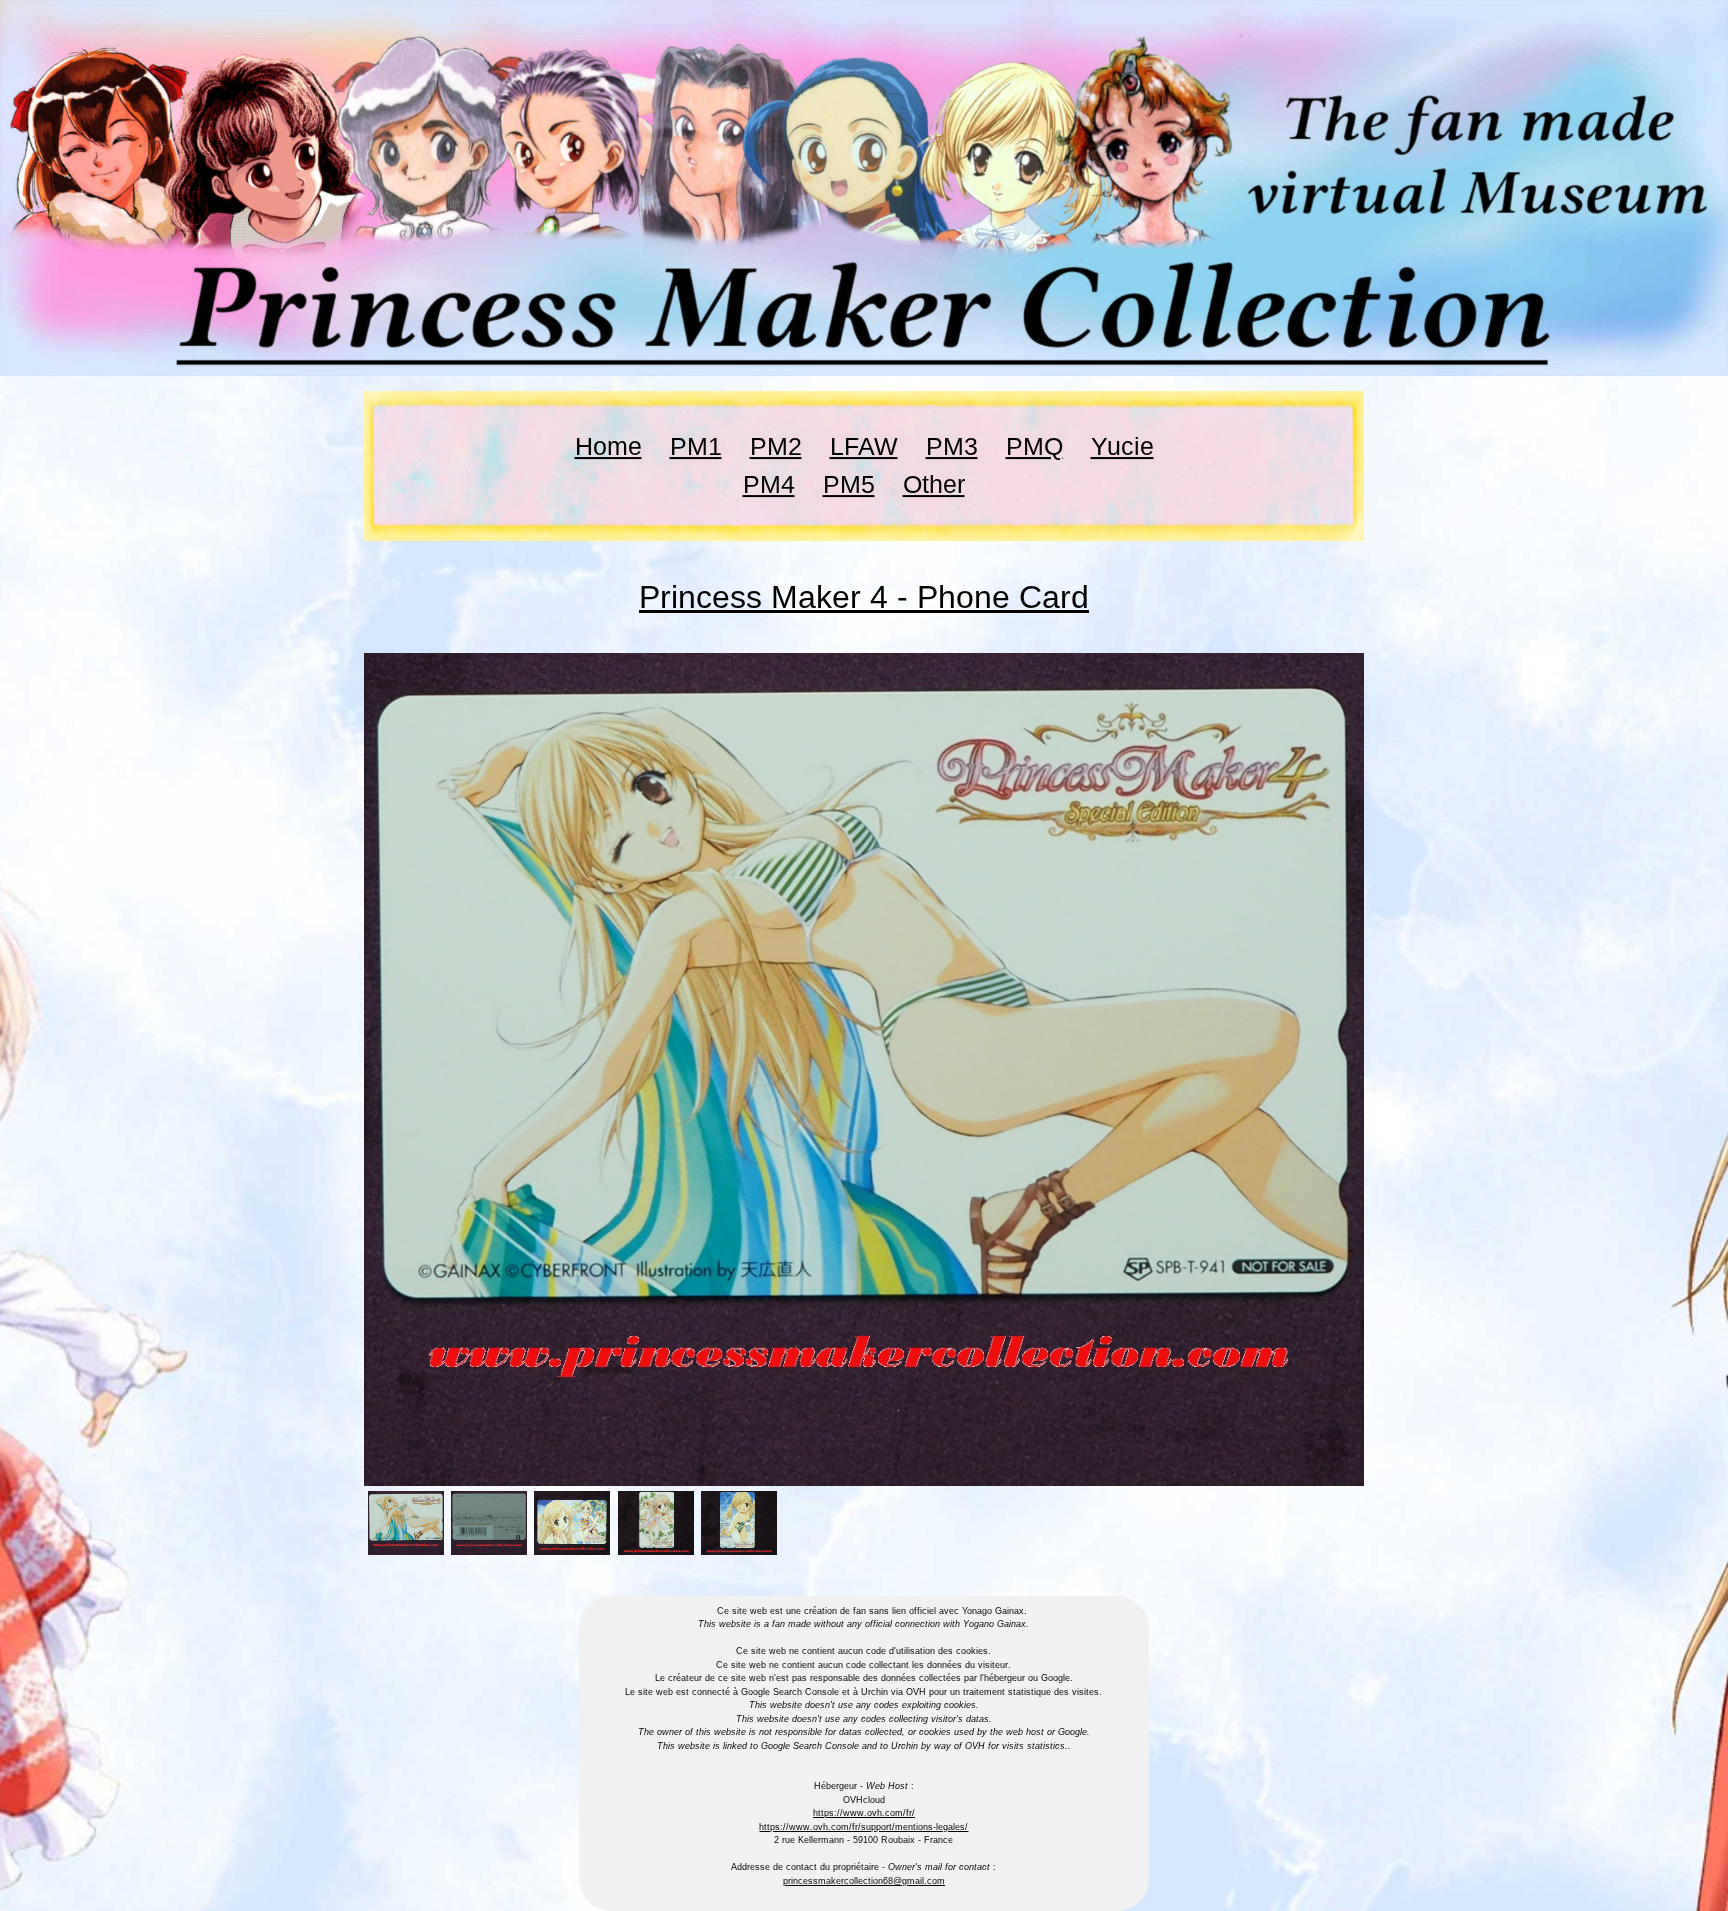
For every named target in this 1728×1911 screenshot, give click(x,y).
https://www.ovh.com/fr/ (864, 1813)
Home (608, 446)
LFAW (864, 446)
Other (934, 484)
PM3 (952, 446)
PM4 (769, 484)
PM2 (776, 446)
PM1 (696, 446)
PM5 (849, 484)
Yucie (1122, 446)
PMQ (1034, 446)
